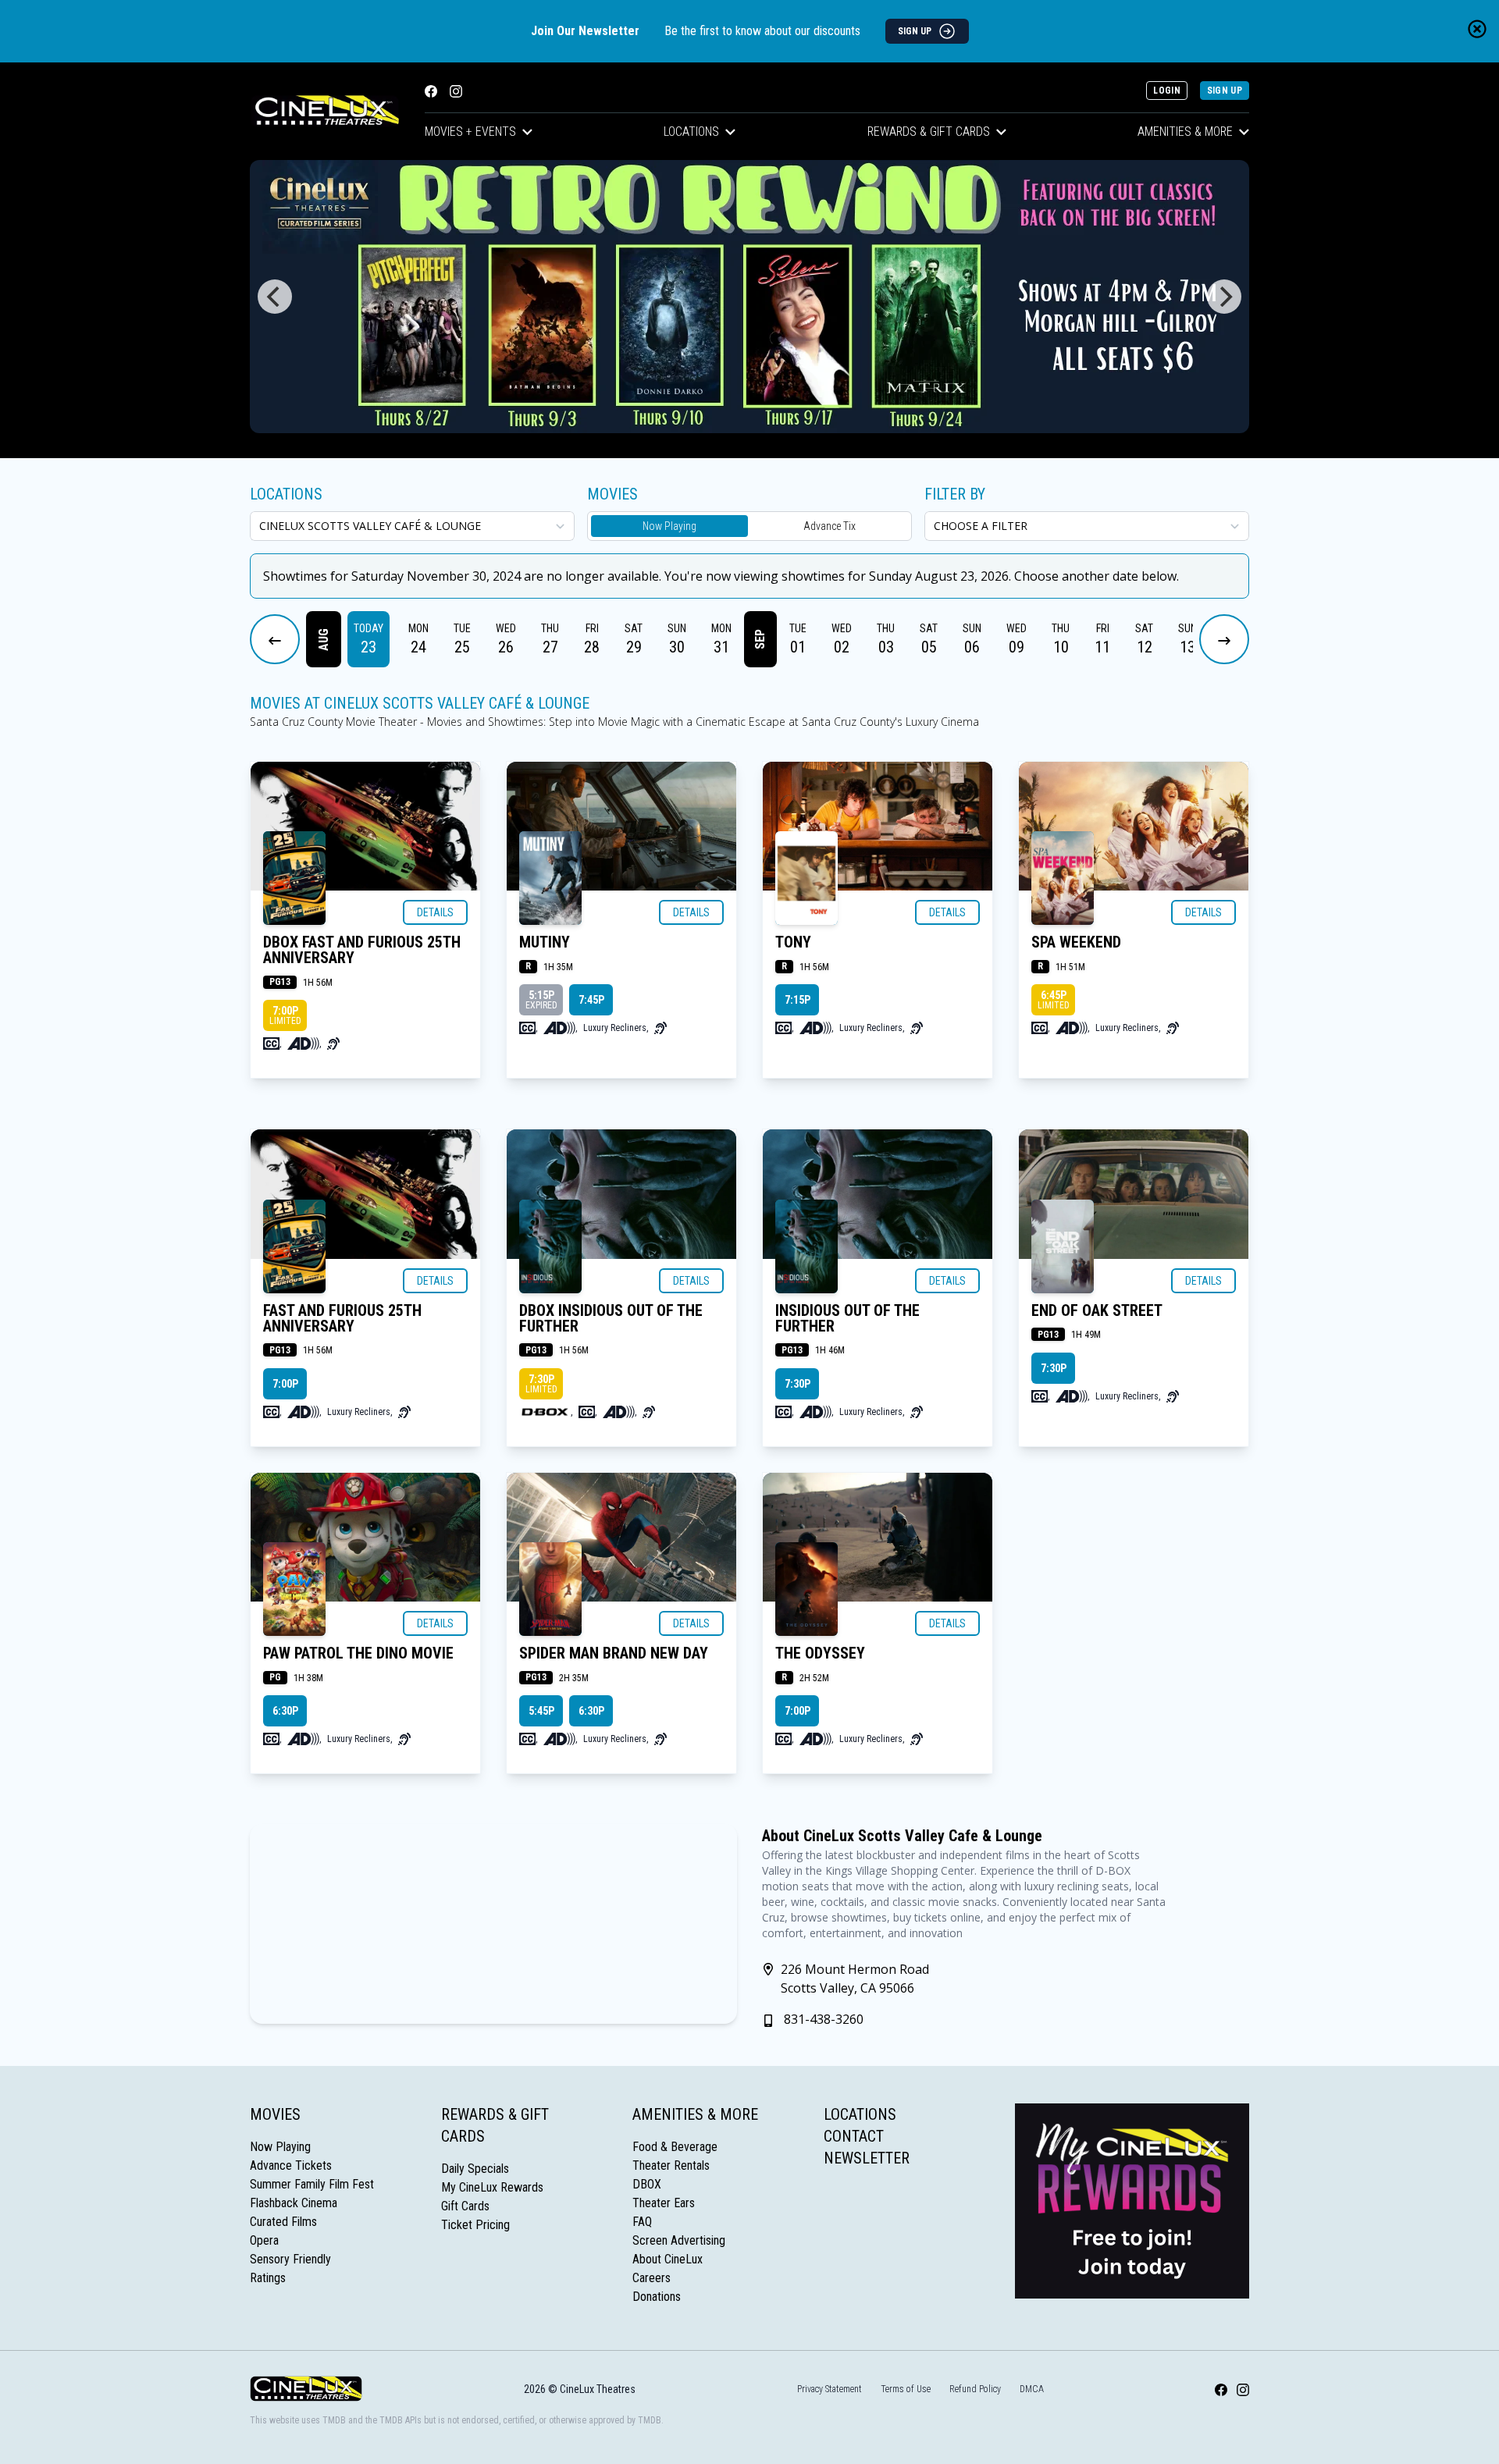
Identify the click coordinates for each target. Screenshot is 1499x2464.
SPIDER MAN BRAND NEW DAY (614, 1653)
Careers (652, 2278)
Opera (264, 2240)
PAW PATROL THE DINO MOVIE (358, 1653)
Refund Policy (975, 2389)
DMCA (1032, 2389)
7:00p (285, 1015)
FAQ (642, 2222)
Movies (275, 2114)
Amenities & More (1185, 132)
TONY (793, 942)
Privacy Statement (830, 2389)
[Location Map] (493, 1924)
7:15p (798, 1000)
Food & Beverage (675, 2147)
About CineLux (668, 2259)
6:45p (1054, 1000)
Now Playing (669, 526)
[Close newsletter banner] (1477, 29)
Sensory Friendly (290, 2259)
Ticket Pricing (475, 2225)
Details (435, 912)
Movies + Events (470, 132)
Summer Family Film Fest (312, 2184)
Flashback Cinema (294, 2203)
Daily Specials (475, 2169)
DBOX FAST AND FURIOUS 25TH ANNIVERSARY (362, 950)
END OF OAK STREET (1097, 1310)
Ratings (268, 2278)
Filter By (955, 494)
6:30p (285, 1711)
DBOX (647, 2184)
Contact (854, 2136)
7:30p (541, 1384)
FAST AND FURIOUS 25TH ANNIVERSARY (342, 1318)
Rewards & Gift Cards (929, 132)
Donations (657, 2297)
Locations (691, 132)
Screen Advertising (679, 2240)
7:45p (591, 1000)
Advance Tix (830, 526)
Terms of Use (906, 2389)
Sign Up (1225, 91)
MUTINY (545, 942)
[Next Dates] (1224, 639)
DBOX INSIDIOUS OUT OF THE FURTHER (611, 1318)
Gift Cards (465, 2206)
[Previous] (275, 297)
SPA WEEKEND (1076, 942)
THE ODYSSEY (820, 1653)
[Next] (1224, 297)
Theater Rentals (671, 2165)
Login (1167, 91)
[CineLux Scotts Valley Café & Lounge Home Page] (325, 111)
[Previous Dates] (275, 639)
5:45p (541, 1711)
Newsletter (867, 2158)
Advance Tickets (291, 2165)
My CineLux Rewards (492, 2187)
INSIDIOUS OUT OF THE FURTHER (847, 1318)
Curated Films (283, 2222)
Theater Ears (664, 2203)
